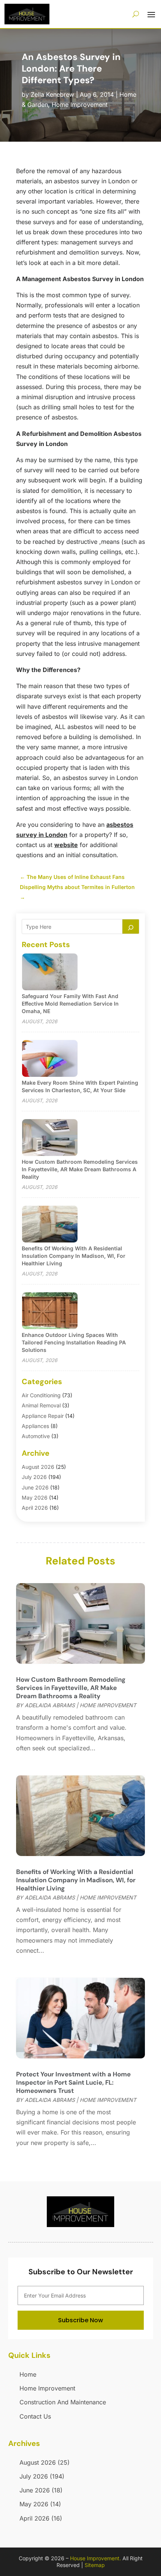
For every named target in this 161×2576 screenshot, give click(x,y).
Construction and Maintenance (63, 2402)
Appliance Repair (43, 1416)
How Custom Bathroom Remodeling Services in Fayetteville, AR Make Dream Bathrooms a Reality (80, 1169)
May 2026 (35, 1498)
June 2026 (35, 1487)
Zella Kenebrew (52, 94)
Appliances (35, 1426)
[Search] (131, 927)
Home (28, 2374)
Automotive (36, 1436)
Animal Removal (41, 1405)
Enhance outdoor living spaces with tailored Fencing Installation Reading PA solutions (74, 1342)
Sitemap (95, 2565)
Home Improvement (80, 105)
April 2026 (35, 1508)
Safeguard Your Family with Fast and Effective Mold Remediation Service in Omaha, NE (70, 1004)
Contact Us (35, 2416)
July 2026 (34, 1477)
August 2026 (38, 1467)
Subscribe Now (80, 2320)
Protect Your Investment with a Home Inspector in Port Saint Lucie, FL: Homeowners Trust (73, 2082)
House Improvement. (95, 2558)
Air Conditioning (41, 1395)
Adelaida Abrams (50, 1705)
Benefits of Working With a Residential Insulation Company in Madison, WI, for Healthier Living (74, 1256)
